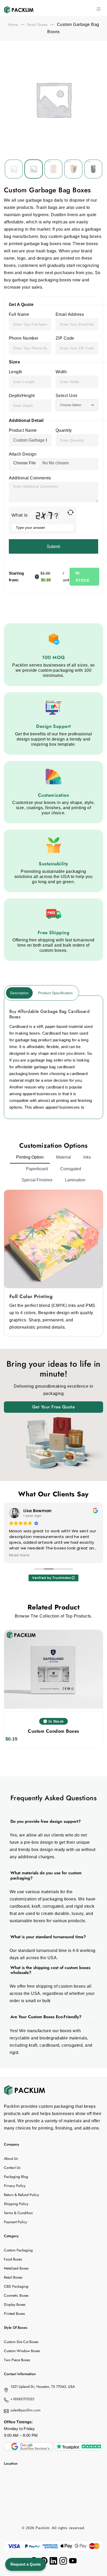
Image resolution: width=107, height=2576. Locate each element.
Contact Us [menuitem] (12, 2168)
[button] (99, 10)
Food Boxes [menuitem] (13, 2259)
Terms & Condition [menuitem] (18, 2213)
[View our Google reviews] (28, 2446)
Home (13, 25)
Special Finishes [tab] (37, 1180)
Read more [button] (17, 1555)
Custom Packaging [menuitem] (18, 2250)
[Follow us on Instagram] (63, 2561)
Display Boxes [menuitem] (15, 2304)
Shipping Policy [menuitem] (16, 2204)
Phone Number (24, 338)
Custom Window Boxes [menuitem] (22, 2351)
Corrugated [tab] (71, 1169)
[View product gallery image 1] (34, 169)
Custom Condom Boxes (53, 1731)
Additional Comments (30, 478)
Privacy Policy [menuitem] (15, 2186)
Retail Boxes (38, 25)
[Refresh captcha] (71, 512)
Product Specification (55, 993)
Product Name (23, 430)
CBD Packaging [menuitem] (16, 2286)
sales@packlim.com (25, 2410)
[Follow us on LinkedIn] (53, 2561)
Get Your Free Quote (53, 1407)
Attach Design (23, 454)
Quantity (64, 430)
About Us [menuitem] (11, 2158)
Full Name (19, 314)
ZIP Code (65, 338)
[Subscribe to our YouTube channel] (73, 2561)
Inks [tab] (87, 1157)
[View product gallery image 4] (93, 169)
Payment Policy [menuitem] (15, 2222)
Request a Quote (26, 2564)
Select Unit (66, 396)
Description (19, 993)
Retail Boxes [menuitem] (13, 2277)
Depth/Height (22, 396)
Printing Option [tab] (30, 1157)
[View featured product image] (14, 169)
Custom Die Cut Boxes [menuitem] (21, 2342)
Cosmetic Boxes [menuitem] (16, 2295)
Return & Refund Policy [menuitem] (21, 2195)
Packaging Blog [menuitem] (16, 2177)
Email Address (70, 314)
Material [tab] (63, 1157)
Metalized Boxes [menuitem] (16, 2268)
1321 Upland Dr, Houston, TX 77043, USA (43, 2387)
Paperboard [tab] (37, 1169)
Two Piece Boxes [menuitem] (17, 2360)
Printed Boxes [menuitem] (14, 2314)
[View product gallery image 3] (73, 169)
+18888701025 (22, 2399)
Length (16, 372)
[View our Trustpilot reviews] (79, 2446)
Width (61, 372)
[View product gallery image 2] (53, 169)
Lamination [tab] (75, 1180)
